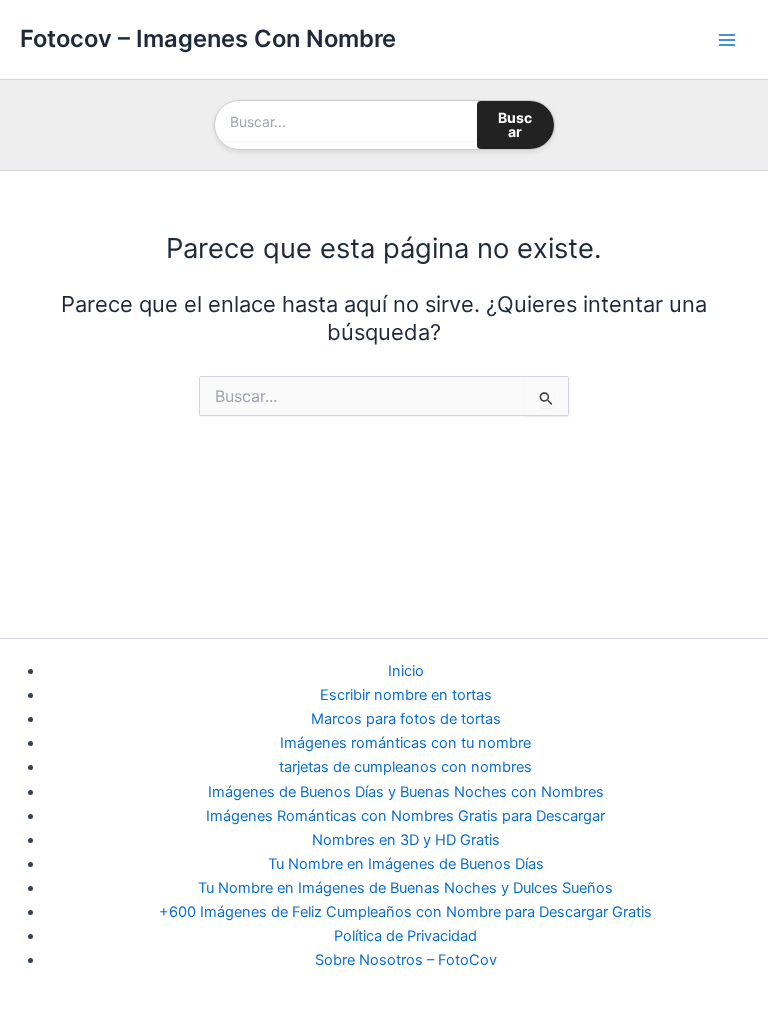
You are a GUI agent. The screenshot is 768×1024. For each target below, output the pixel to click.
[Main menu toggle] (727, 40)
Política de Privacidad (405, 936)
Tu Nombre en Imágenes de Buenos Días (406, 864)
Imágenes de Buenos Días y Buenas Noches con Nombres (406, 792)
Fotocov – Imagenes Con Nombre (208, 38)
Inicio (406, 671)
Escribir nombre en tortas (406, 695)
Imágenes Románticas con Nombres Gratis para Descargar (405, 816)
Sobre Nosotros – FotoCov (406, 960)
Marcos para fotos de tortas (406, 719)
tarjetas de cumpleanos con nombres (405, 767)
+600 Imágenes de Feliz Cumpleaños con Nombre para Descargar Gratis (405, 912)
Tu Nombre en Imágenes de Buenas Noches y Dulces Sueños (405, 888)
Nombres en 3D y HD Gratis (406, 840)
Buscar (515, 124)
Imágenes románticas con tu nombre (405, 743)
